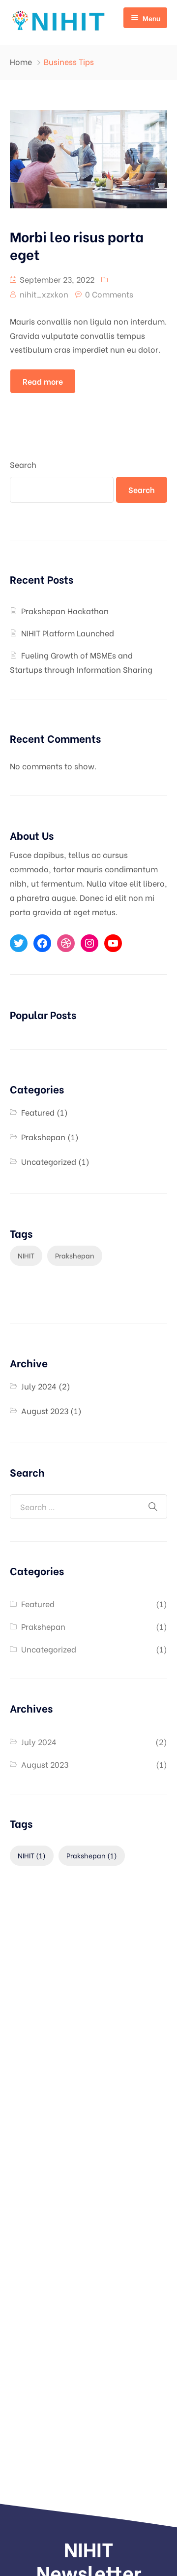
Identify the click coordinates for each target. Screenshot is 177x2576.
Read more (43, 381)
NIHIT (26, 1255)
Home (21, 61)
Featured (38, 1112)
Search (23, 464)
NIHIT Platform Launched (68, 633)
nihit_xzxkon (44, 294)
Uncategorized (49, 1161)
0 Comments (109, 294)
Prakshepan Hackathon (65, 611)
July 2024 (39, 1386)
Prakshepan (43, 1137)
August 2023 (45, 1410)
